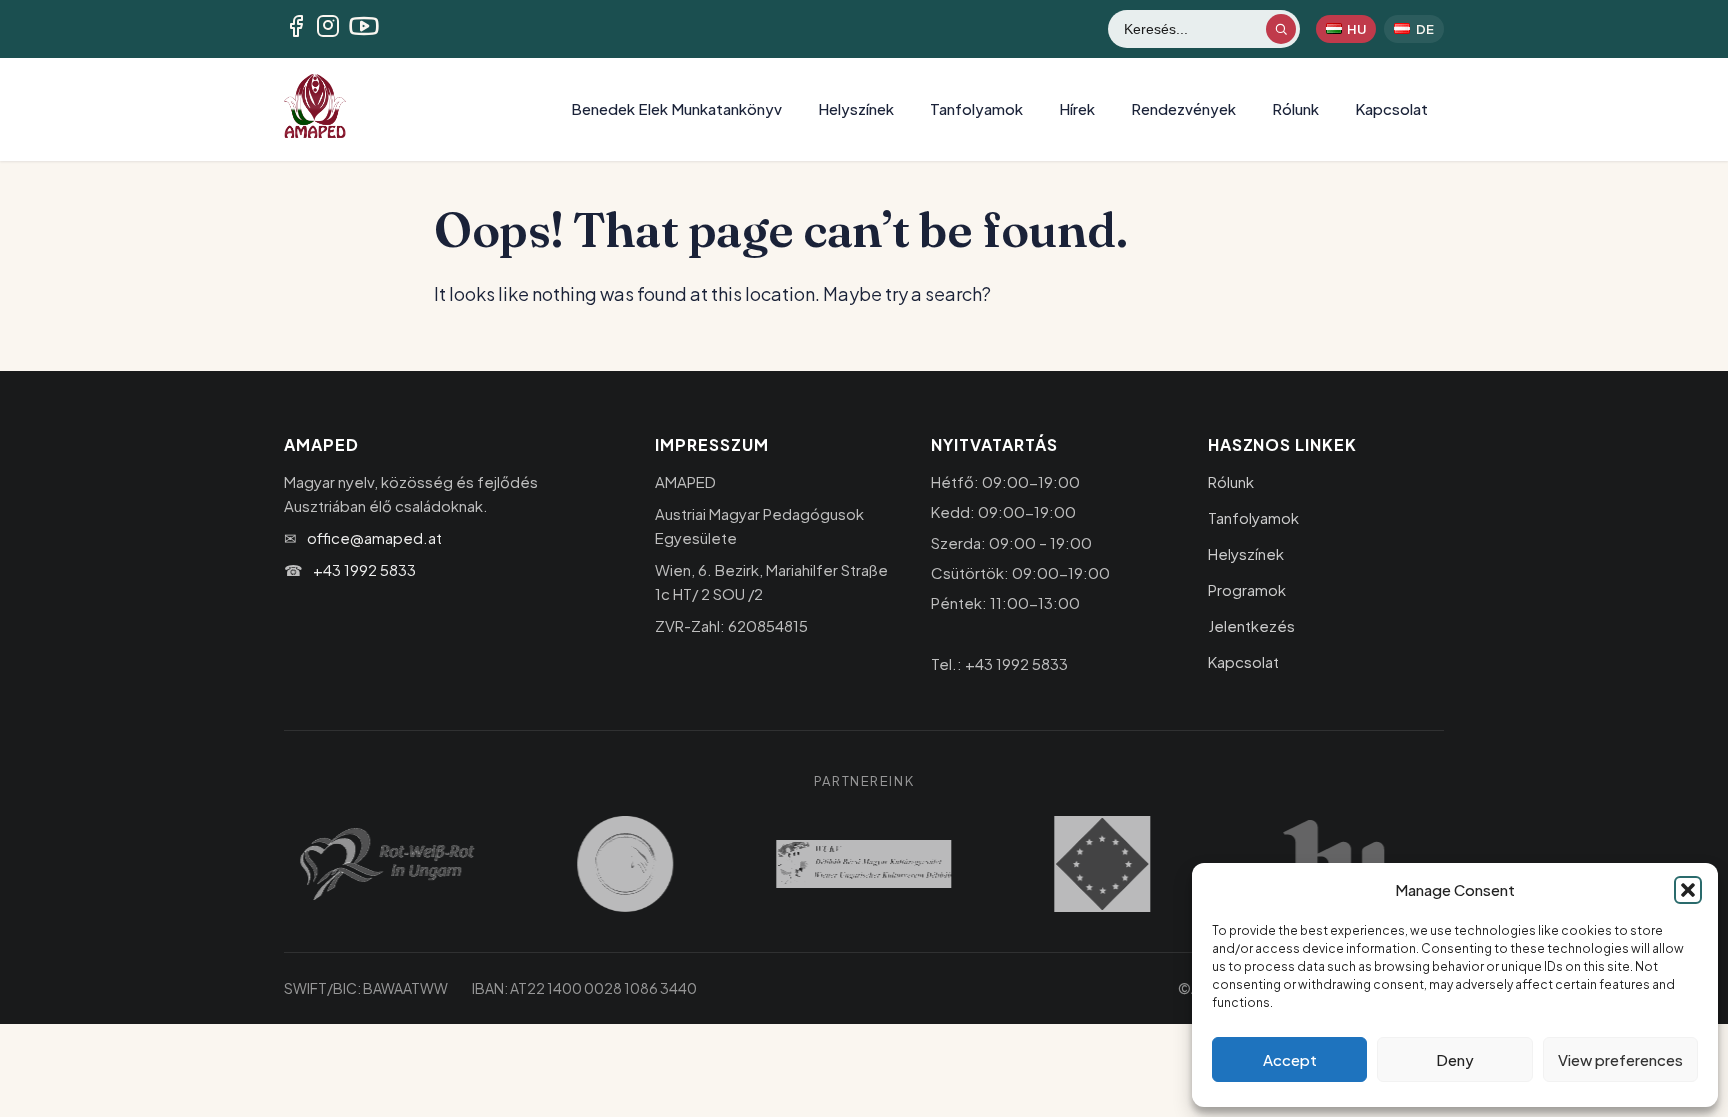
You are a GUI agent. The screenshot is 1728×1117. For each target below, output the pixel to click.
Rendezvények (1183, 108)
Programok (1247, 589)
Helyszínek (856, 108)
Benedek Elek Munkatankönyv (676, 108)
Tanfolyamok (976, 108)
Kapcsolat (1391, 108)
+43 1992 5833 (364, 569)
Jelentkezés (1251, 625)
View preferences (1620, 1059)
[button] (1688, 890)
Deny (1455, 1059)
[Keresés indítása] (1281, 29)
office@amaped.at (374, 537)
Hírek (1077, 108)
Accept (1290, 1059)
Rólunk (1295, 108)
